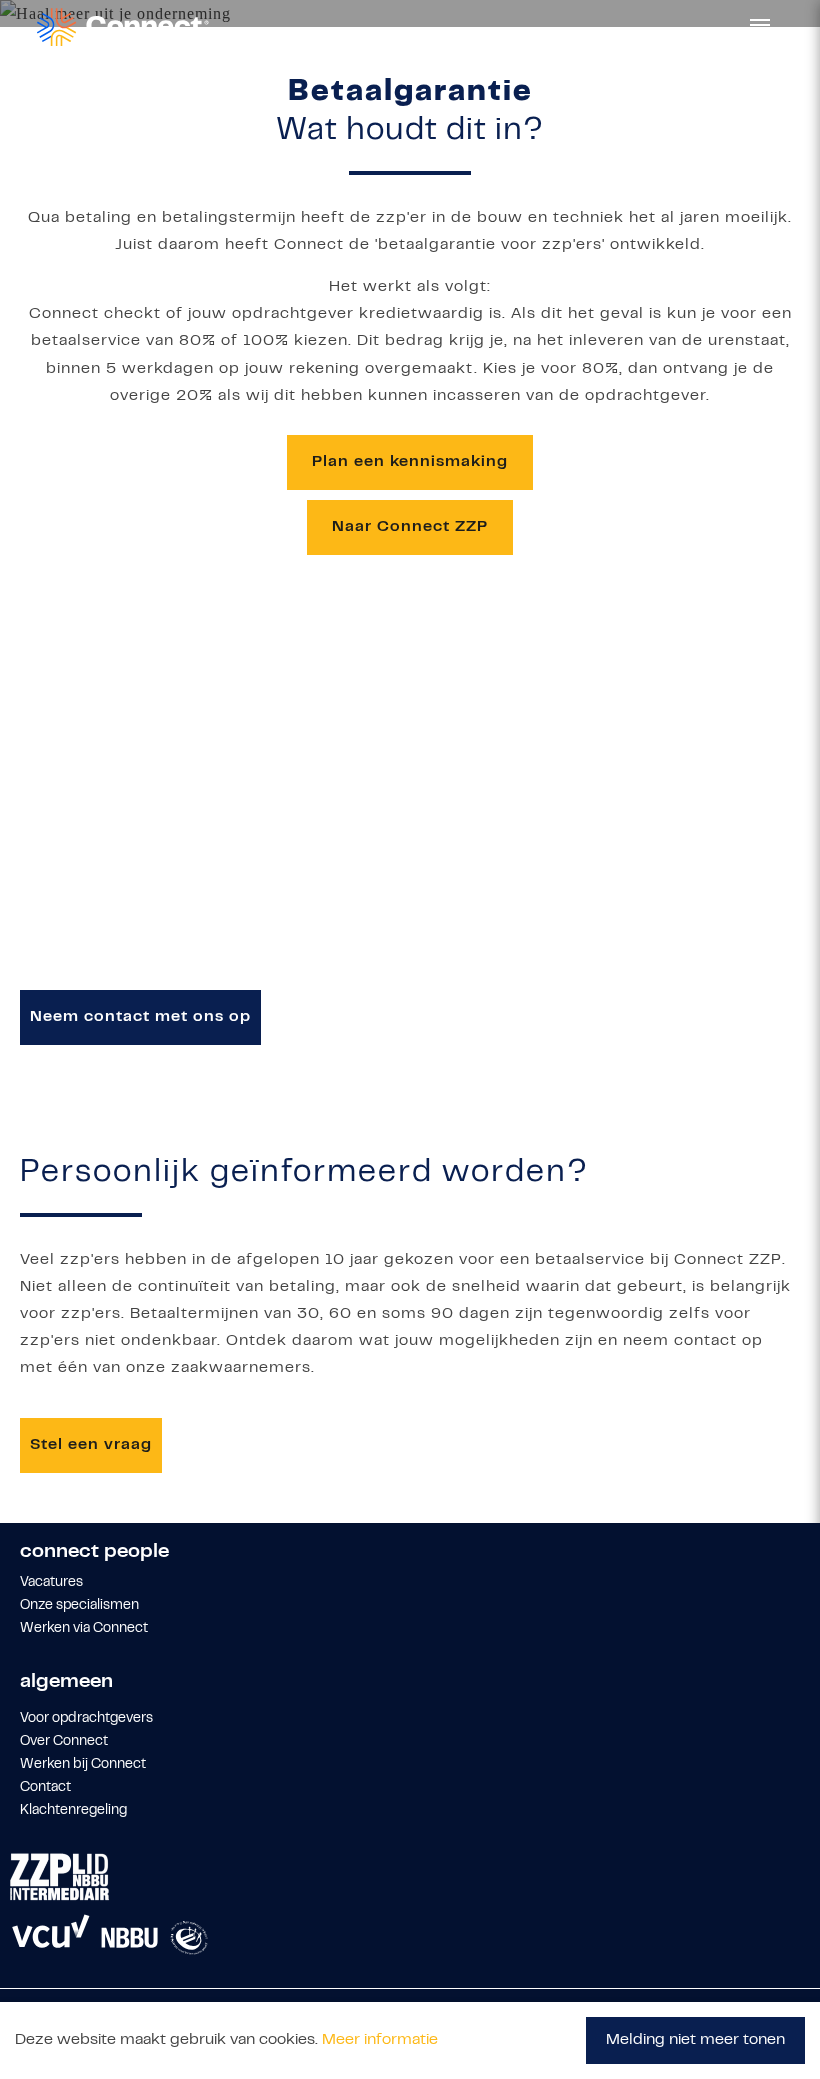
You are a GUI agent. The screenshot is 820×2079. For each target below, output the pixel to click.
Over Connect (64, 1742)
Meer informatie (380, 2040)
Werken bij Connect (83, 1765)
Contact (45, 1788)
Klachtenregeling (73, 1811)
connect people (94, 1552)
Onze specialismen (79, 1606)
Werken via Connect (84, 1629)
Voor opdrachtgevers (86, 1719)
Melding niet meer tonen (695, 2040)
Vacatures (51, 1583)
